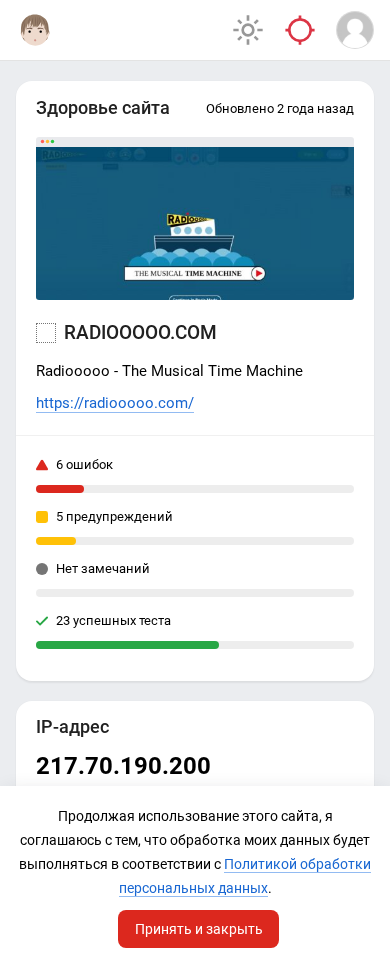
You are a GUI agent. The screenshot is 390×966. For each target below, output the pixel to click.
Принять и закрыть (199, 929)
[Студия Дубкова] (35, 30)
